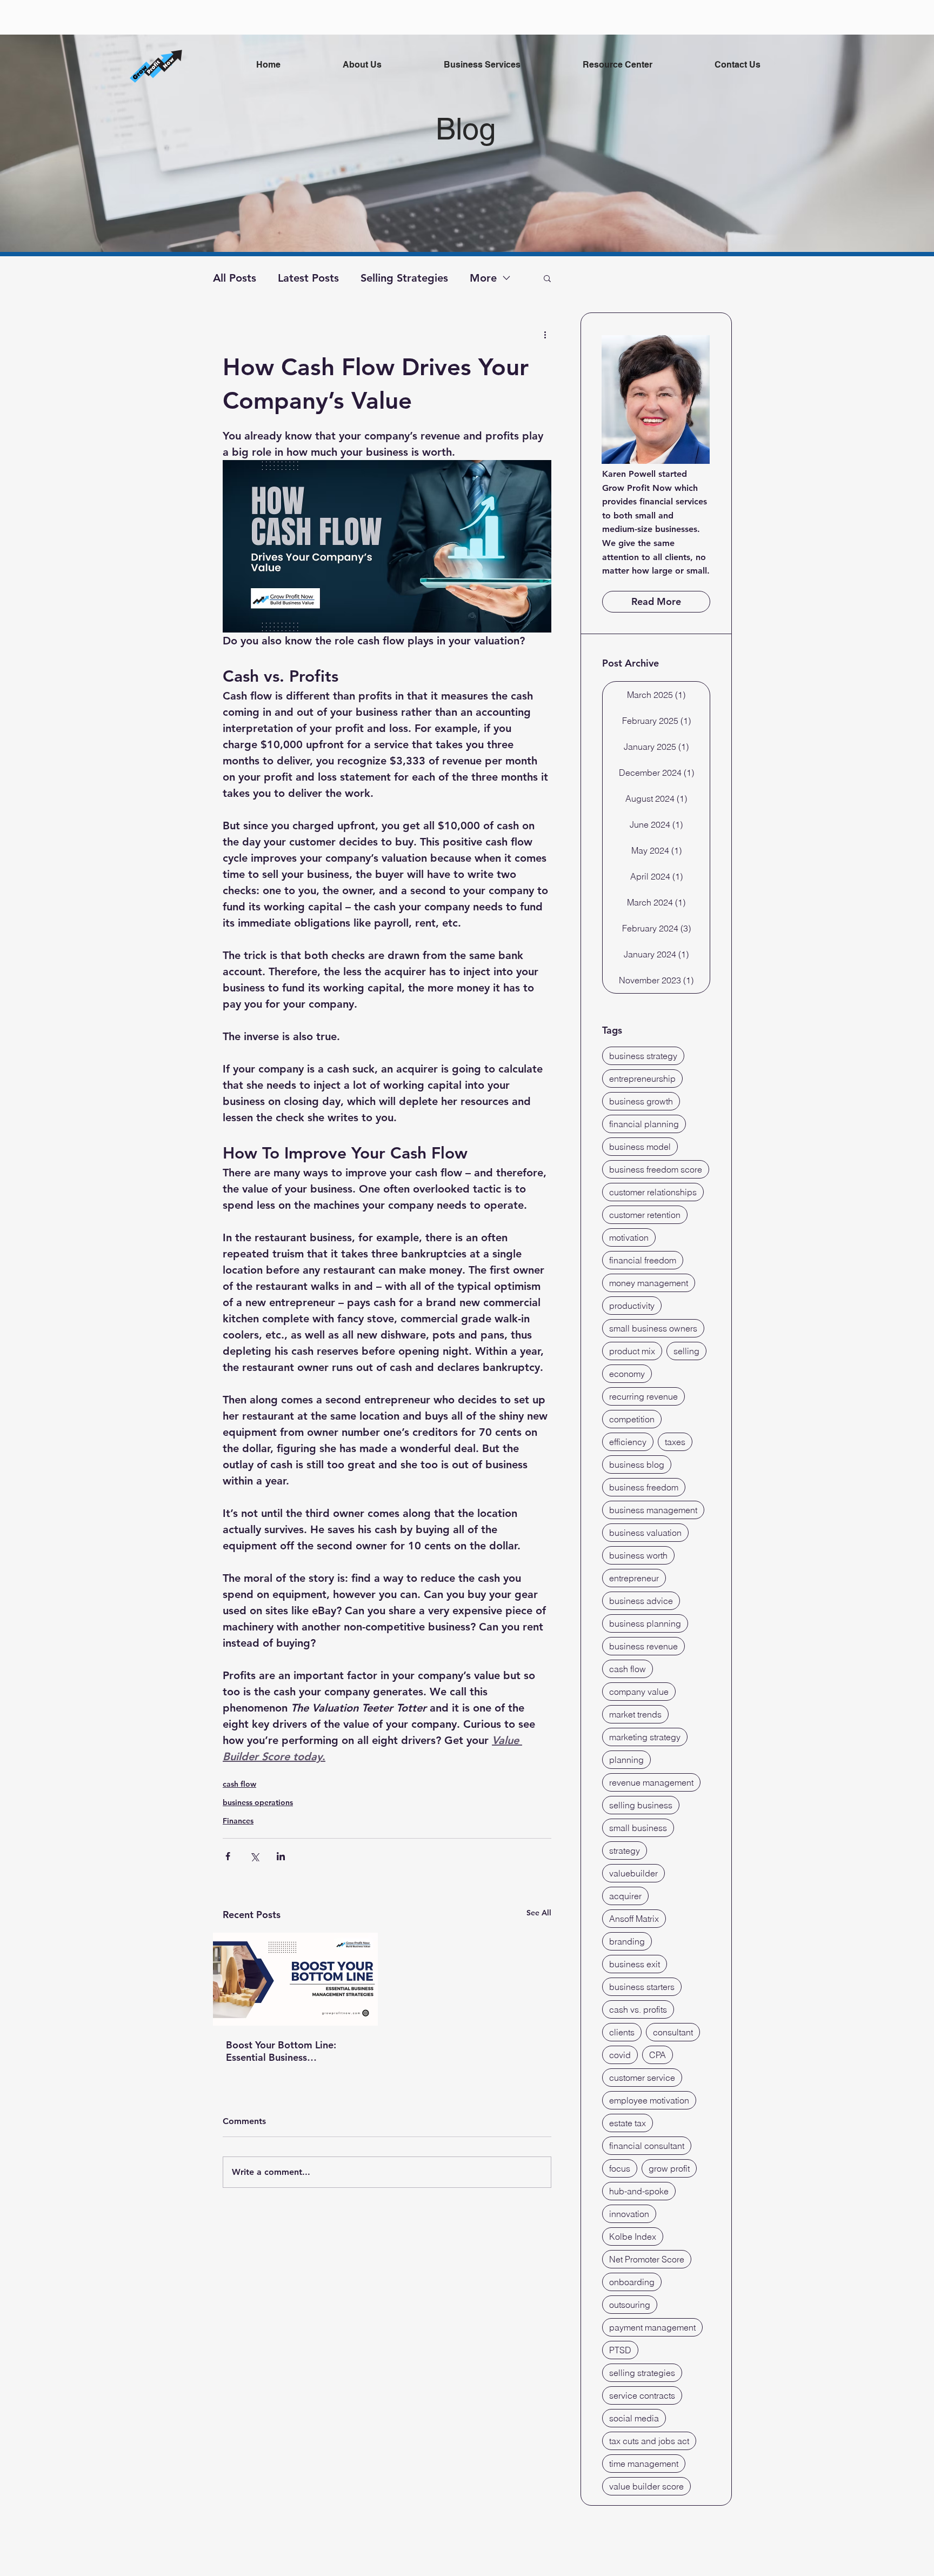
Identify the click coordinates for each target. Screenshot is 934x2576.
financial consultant (647, 2146)
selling (686, 1351)
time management (644, 2464)
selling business (641, 1805)
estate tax (628, 2123)
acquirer (625, 1896)
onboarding (632, 2282)
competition (632, 1419)
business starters (642, 1987)
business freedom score (656, 1169)
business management (653, 1510)
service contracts (642, 2395)
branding (627, 1941)
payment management (652, 2327)
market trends (635, 1714)
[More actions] (545, 334)
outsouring (630, 2305)
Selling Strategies (404, 278)
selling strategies (642, 2373)
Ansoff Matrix (634, 1919)
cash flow (239, 1784)
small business (638, 1828)
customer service (642, 2078)
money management (649, 1283)
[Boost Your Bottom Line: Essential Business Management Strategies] (295, 1979)
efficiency (628, 1442)
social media (634, 2418)
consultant (673, 2032)
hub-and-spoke (639, 2191)
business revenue (643, 1646)
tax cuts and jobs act (649, 2441)
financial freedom (643, 1260)
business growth (641, 1101)
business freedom (644, 1487)
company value (639, 1692)
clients (622, 2032)
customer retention (645, 1215)
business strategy (643, 1056)
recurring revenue (643, 1396)
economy (627, 1374)
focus (620, 2168)
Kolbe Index (633, 2236)
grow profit (669, 2168)
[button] (547, 278)
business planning (645, 1623)
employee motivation (649, 2100)
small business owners (653, 1328)
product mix (632, 1351)
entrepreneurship (642, 1079)
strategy (625, 1851)
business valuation (645, 1533)
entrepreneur (634, 1578)
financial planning (644, 1124)
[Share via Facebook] (228, 1856)
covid (620, 2055)
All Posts (235, 278)
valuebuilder (633, 1873)
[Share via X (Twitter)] (254, 1856)
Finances (238, 1821)
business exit (635, 1964)
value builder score (646, 2486)
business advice (641, 1601)
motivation (629, 1237)
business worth (638, 1555)
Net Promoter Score (647, 2259)
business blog (637, 1465)
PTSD (620, 2350)
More (483, 278)
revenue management (651, 1782)
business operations (258, 1802)
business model (640, 1147)
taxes (675, 1442)
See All (539, 1913)
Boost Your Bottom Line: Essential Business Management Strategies (281, 2051)
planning (626, 1760)
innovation (629, 2214)
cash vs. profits (638, 2009)
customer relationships (653, 1192)
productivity (632, 1306)
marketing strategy (645, 1737)
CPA (658, 2055)
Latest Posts (308, 278)
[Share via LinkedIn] (281, 1856)
